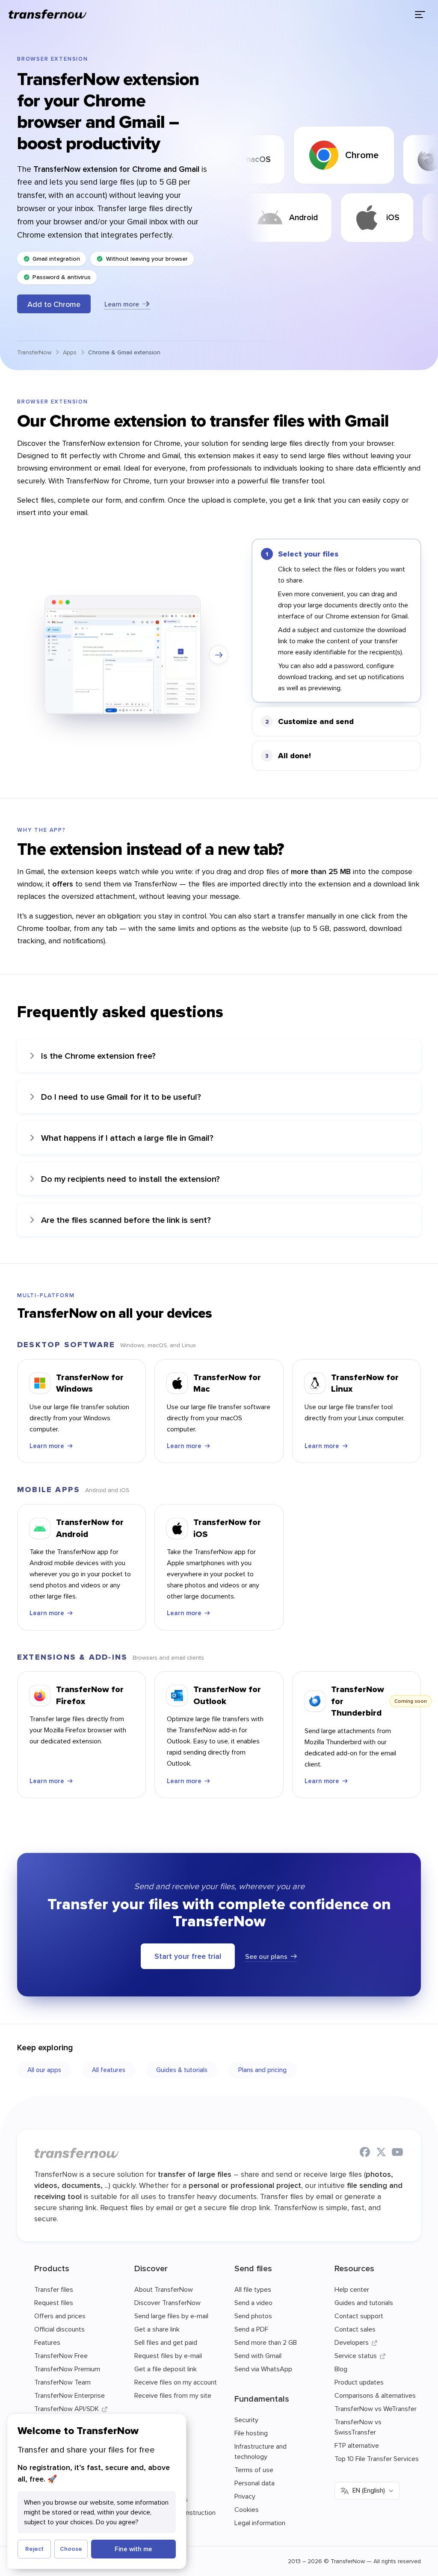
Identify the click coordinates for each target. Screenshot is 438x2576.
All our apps (44, 2070)
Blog (341, 2369)
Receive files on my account (176, 2382)
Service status (356, 2355)
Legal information (260, 2523)
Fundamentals (262, 2398)
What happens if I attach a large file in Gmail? (127, 1138)
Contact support (359, 2316)
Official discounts (59, 2329)
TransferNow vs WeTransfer (376, 2408)
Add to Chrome (54, 304)
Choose (71, 2549)
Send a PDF (251, 2329)
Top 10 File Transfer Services (377, 2458)
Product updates (359, 2382)
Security (246, 2420)
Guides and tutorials (364, 2302)
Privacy (245, 2496)
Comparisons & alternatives (375, 2395)
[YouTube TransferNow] (397, 2153)
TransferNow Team (62, 2382)
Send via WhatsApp (263, 2369)
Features (47, 2342)
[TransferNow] (48, 15)
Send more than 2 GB (266, 2342)
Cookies (247, 2509)
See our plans (266, 1956)
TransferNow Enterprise (70, 2395)
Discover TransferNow (167, 2302)
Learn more (122, 304)
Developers (352, 2342)
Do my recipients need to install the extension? (130, 1179)
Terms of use (254, 2470)
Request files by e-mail (168, 2355)
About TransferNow (164, 2289)
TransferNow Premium (67, 2369)
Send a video (253, 2302)
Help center (352, 2289)
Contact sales (355, 2329)
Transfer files (54, 2289)
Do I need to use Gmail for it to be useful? (121, 1097)
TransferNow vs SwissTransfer (358, 2427)
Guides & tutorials (182, 2070)
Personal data (255, 2483)
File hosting (251, 2433)
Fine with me (133, 2549)
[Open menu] (420, 15)
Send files (253, 2268)
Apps (70, 352)
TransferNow (34, 352)
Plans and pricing (262, 2070)
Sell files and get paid (166, 2342)
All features (109, 2070)
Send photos (253, 2316)
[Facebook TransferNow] (365, 2153)
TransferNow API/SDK (67, 2408)
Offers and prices (60, 2316)
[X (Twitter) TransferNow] (381, 2153)
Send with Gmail (258, 2355)
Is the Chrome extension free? (98, 1055)
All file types (253, 2289)
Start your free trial (188, 1956)
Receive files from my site (173, 2395)
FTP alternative (357, 2445)
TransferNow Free (61, 2355)
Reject (34, 2549)
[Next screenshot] (219, 655)
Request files (54, 2302)
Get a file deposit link (166, 2369)
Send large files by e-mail (171, 2316)
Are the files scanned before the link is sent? (126, 1220)
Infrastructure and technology (260, 2451)
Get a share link (157, 2329)
